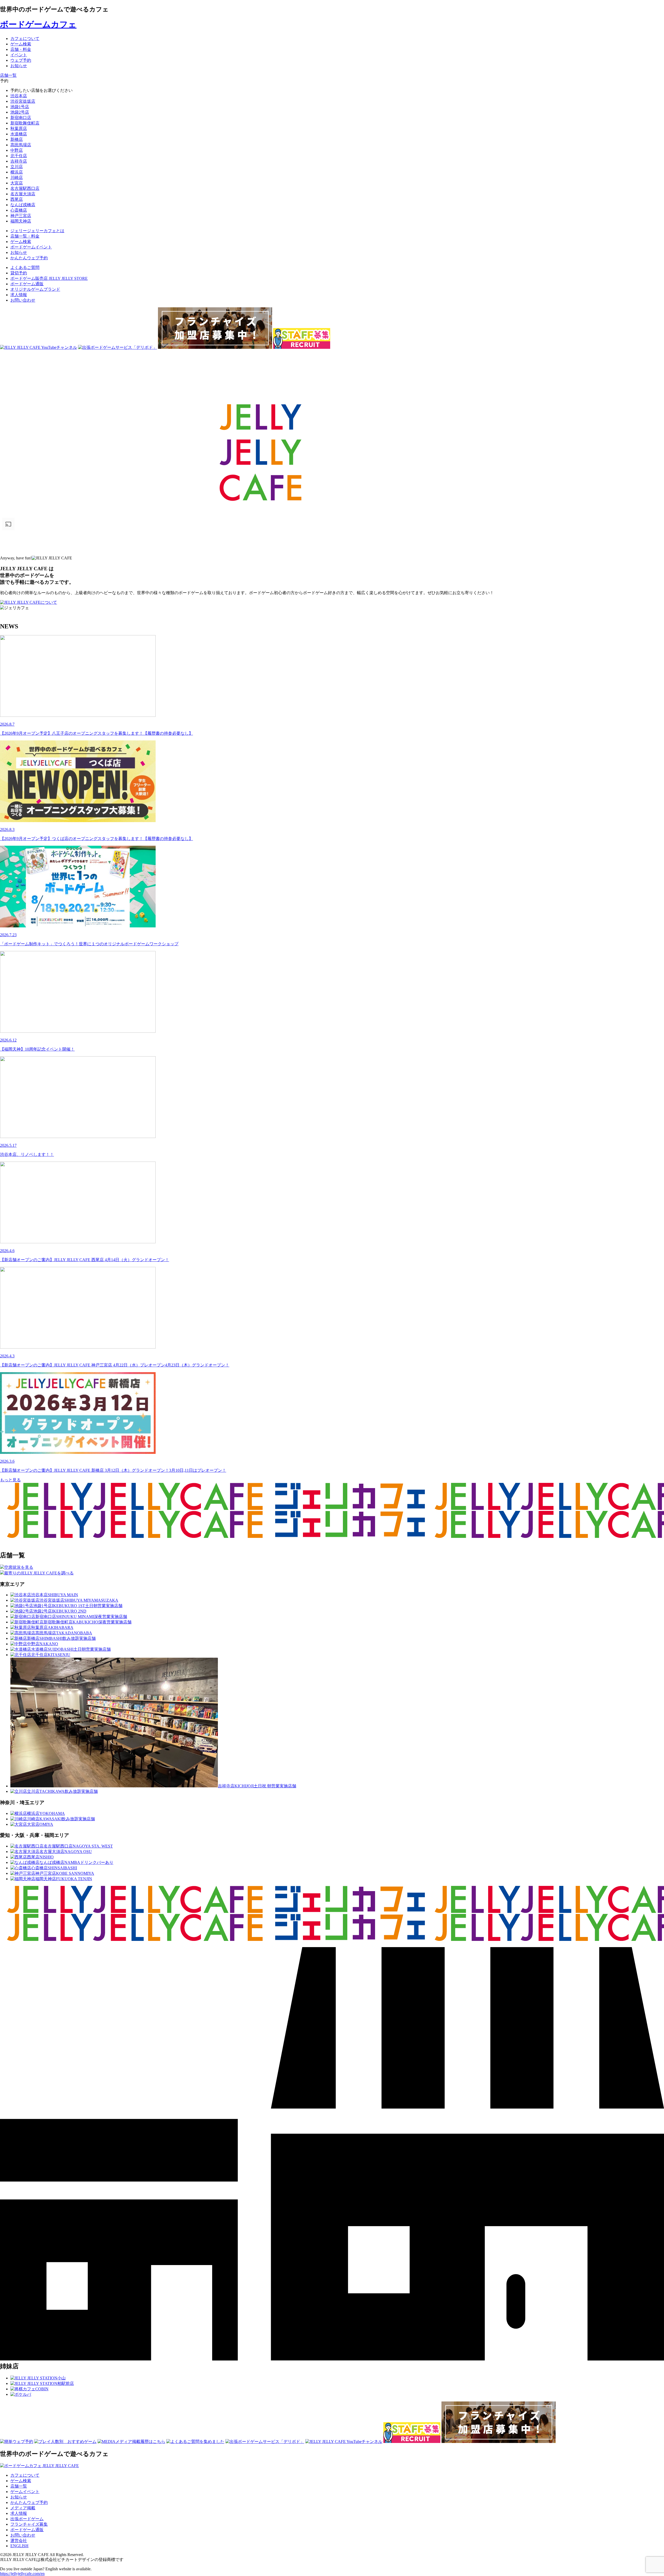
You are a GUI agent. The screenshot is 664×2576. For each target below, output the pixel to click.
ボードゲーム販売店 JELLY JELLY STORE (49, 278)
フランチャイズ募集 (29, 2524)
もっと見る (10, 1480)
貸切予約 (19, 273)
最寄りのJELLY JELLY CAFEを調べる (39, 1573)
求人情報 (19, 295)
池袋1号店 (20, 107)
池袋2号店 (20, 112)
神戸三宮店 (21, 216)
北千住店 (19, 156)
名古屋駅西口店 (25, 188)
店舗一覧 (19, 2486)
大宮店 (17, 183)
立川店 (17, 167)
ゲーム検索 (21, 2481)
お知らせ (19, 2497)
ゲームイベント (25, 2492)
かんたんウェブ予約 (29, 2502)
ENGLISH (19, 2546)
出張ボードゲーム (27, 2519)
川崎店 (17, 178)
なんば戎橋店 (23, 205)
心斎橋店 (19, 210)
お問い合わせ (23, 300)
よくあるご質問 (25, 268)
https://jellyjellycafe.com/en (22, 2574)
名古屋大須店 (23, 194)
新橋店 (17, 139)
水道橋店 (19, 134)
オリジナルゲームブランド (35, 289)
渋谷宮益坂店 (23, 101)
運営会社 (19, 2541)
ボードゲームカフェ (38, 24)
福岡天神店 (21, 221)
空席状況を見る (19, 1567)
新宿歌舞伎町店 (25, 123)
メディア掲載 (23, 2508)
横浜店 (17, 172)
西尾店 (17, 199)
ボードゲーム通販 (27, 284)
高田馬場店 (21, 145)
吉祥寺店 (19, 161)
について (49, 602)
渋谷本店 (19, 96)
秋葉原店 (19, 129)
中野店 (17, 150)
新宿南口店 (21, 118)
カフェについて (25, 2475)
